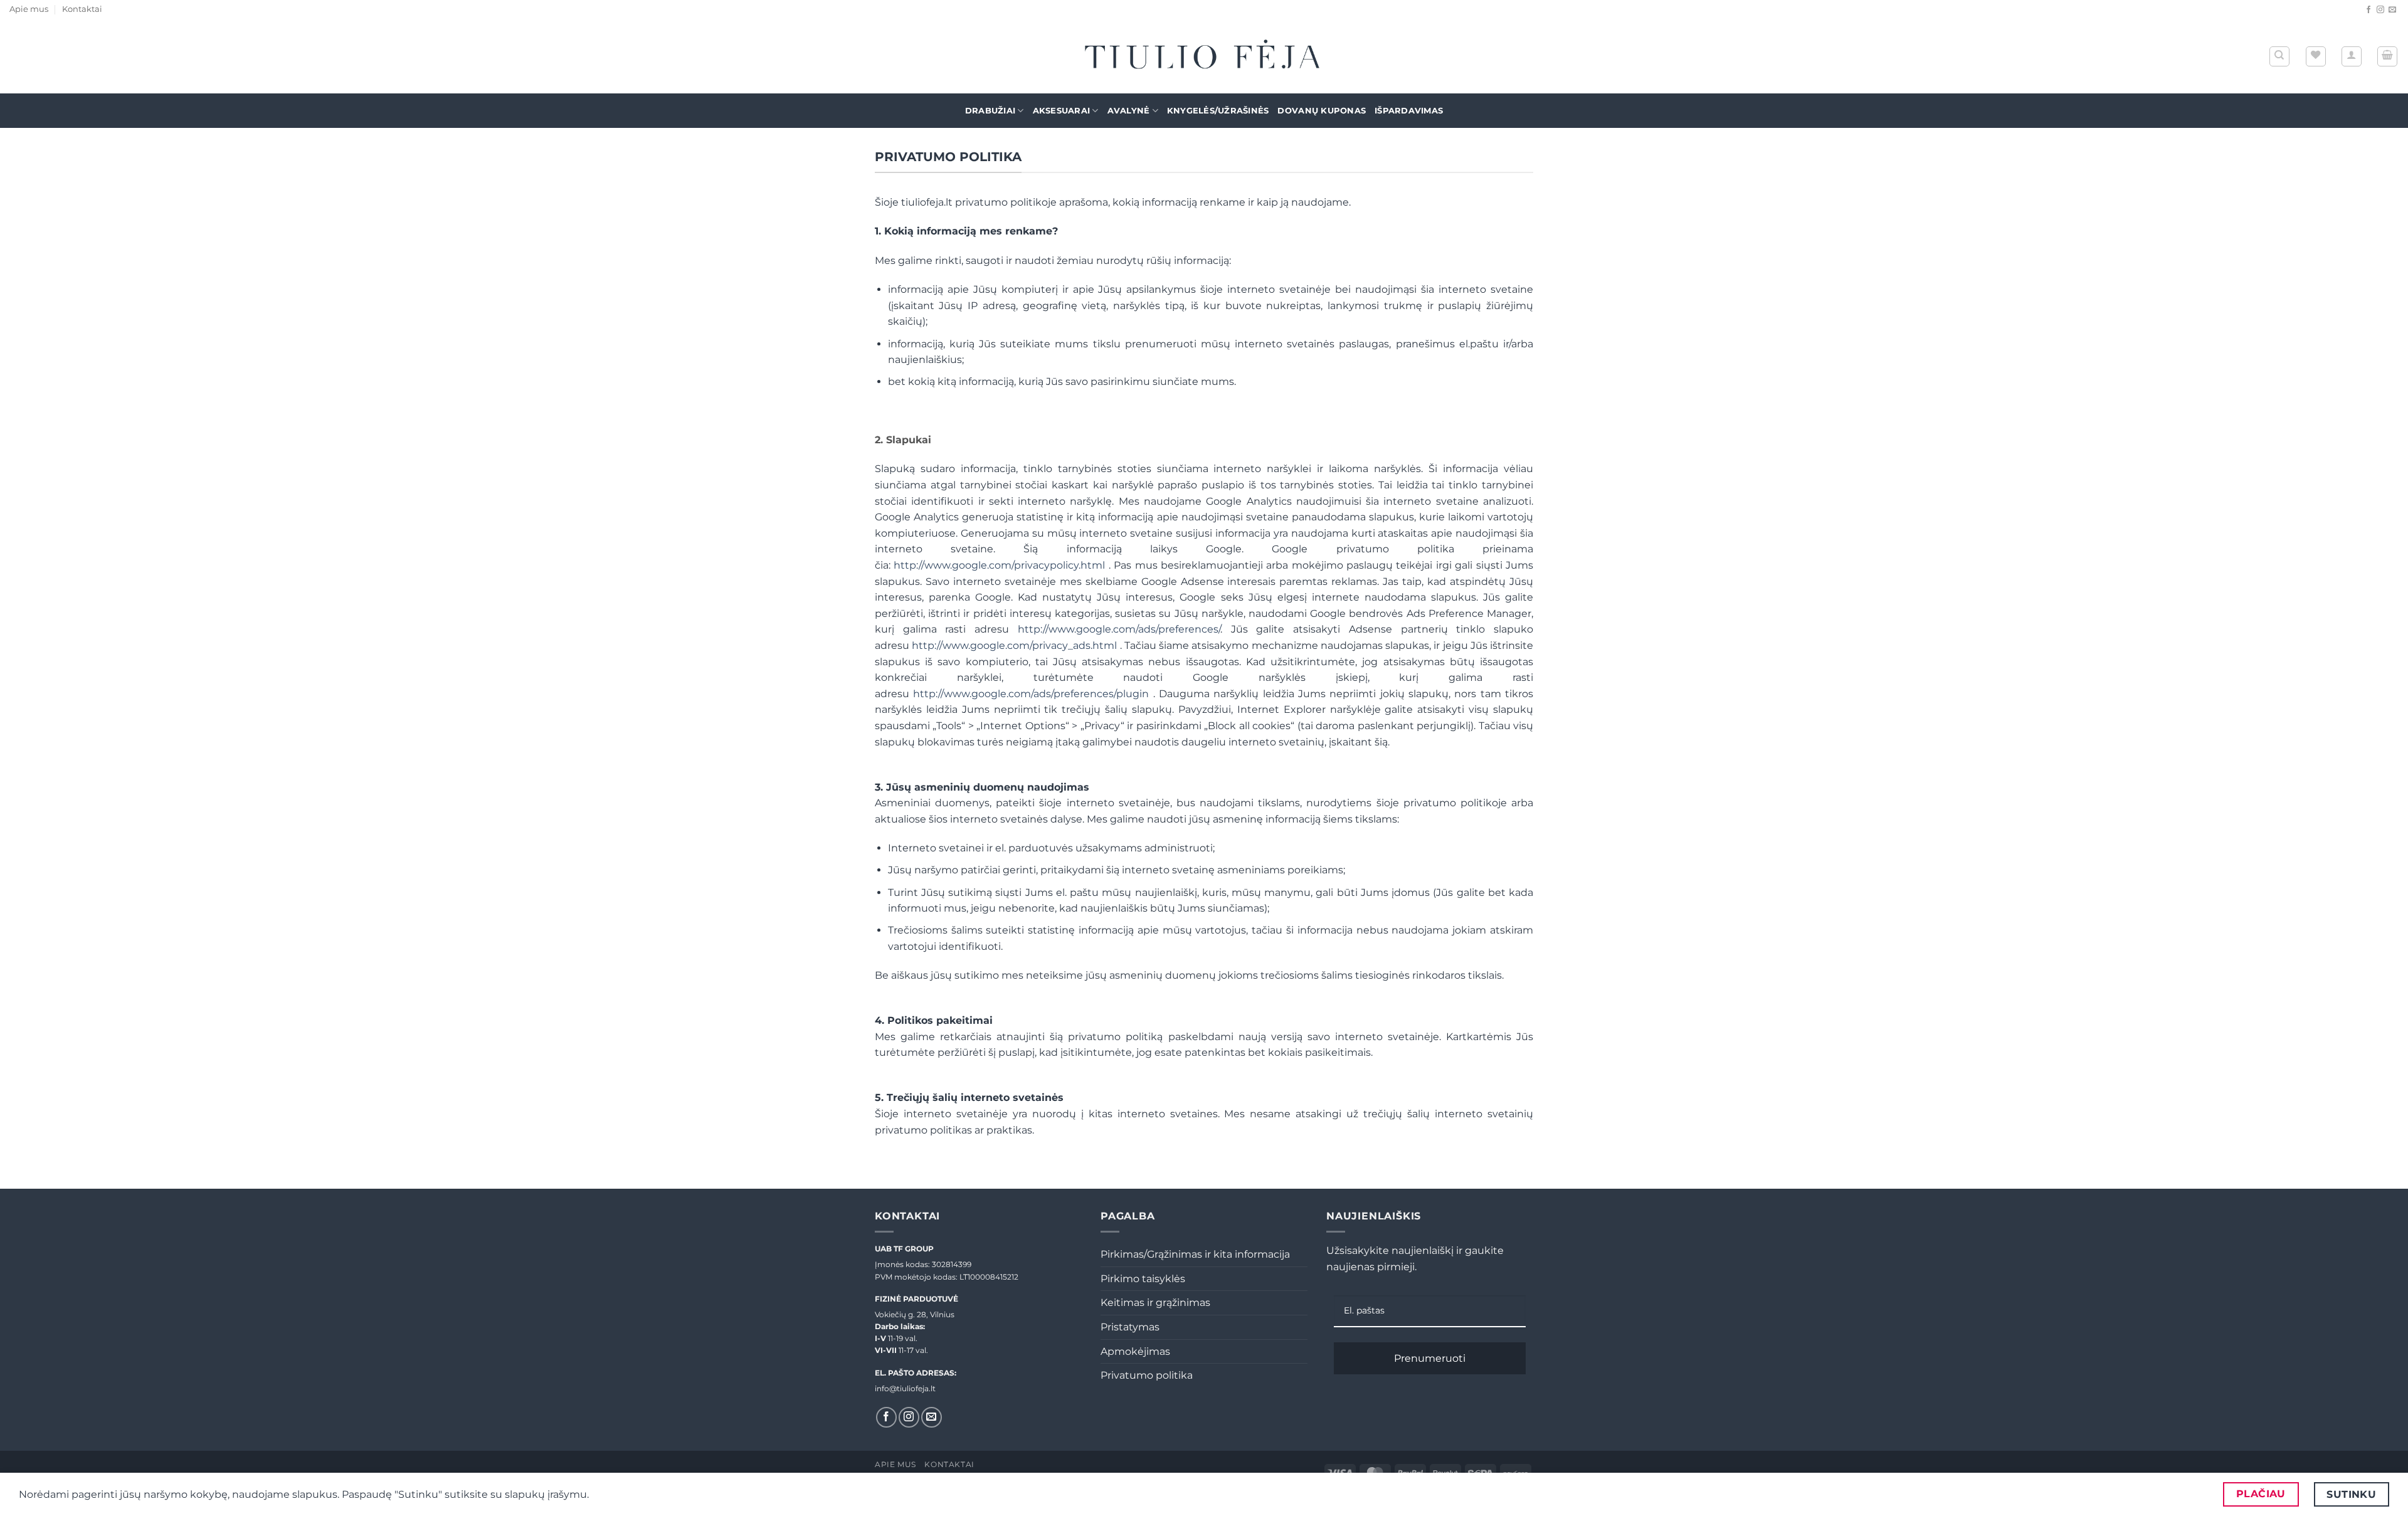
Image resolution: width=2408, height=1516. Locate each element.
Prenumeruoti (1430, 1358)
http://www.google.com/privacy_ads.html (1016, 645)
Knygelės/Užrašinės (1218, 111)
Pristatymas (1130, 1327)
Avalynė (1129, 111)
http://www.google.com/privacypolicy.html (1001, 565)
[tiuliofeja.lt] (1204, 57)
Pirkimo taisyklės (1143, 1279)
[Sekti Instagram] (2380, 10)
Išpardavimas (1409, 111)
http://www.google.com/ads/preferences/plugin (1033, 694)
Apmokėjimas (1135, 1351)
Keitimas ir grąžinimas (1155, 1303)
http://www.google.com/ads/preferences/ (1119, 629)
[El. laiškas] (2392, 10)
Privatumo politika (1147, 1375)
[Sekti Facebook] (2368, 10)
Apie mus (29, 9)
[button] (2352, 56)
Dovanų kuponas (1322, 111)
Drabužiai (990, 111)
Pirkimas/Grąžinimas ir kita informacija (1195, 1254)
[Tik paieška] (2279, 56)
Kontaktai (82, 9)
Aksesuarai (1062, 111)
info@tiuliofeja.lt (905, 1388)
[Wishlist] (2316, 56)
